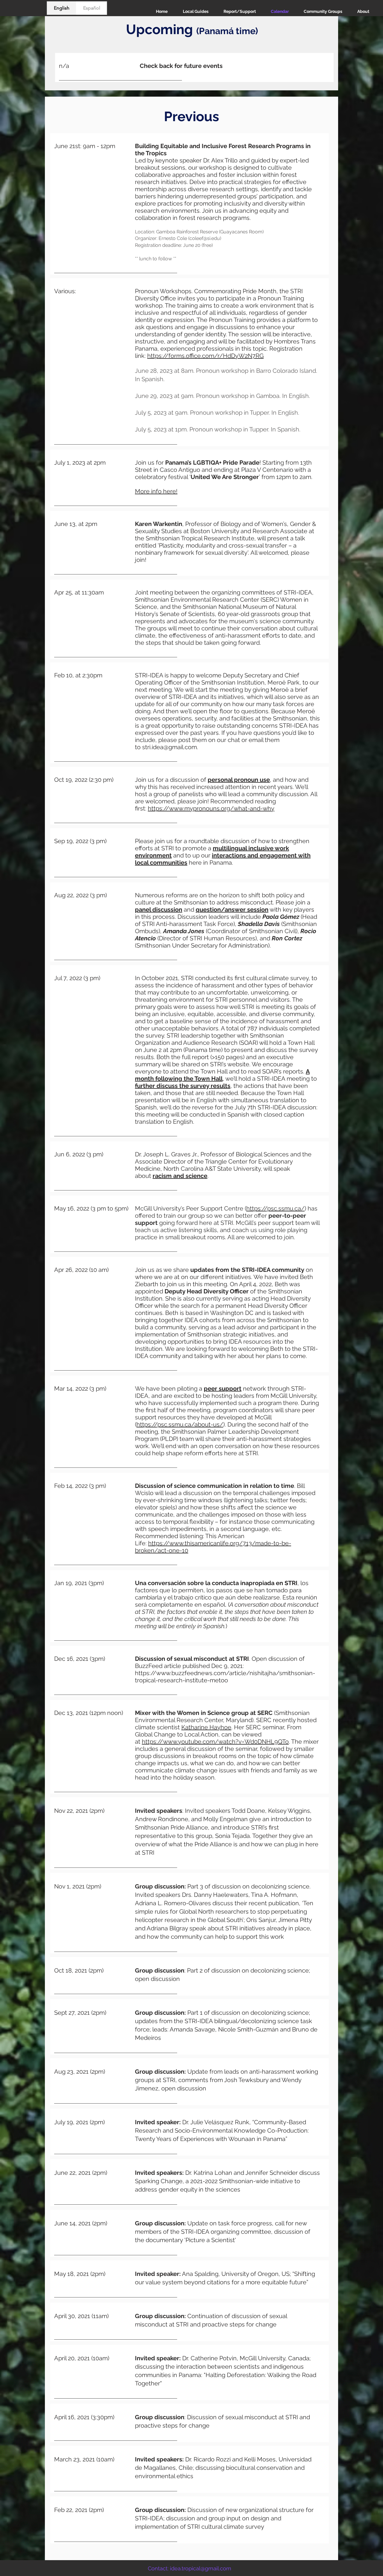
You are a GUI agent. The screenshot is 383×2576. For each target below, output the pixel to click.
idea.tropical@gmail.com (201, 2568)
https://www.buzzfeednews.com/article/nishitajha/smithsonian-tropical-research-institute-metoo (225, 1677)
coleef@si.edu (205, 238)
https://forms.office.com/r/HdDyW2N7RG (205, 356)
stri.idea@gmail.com (170, 747)
